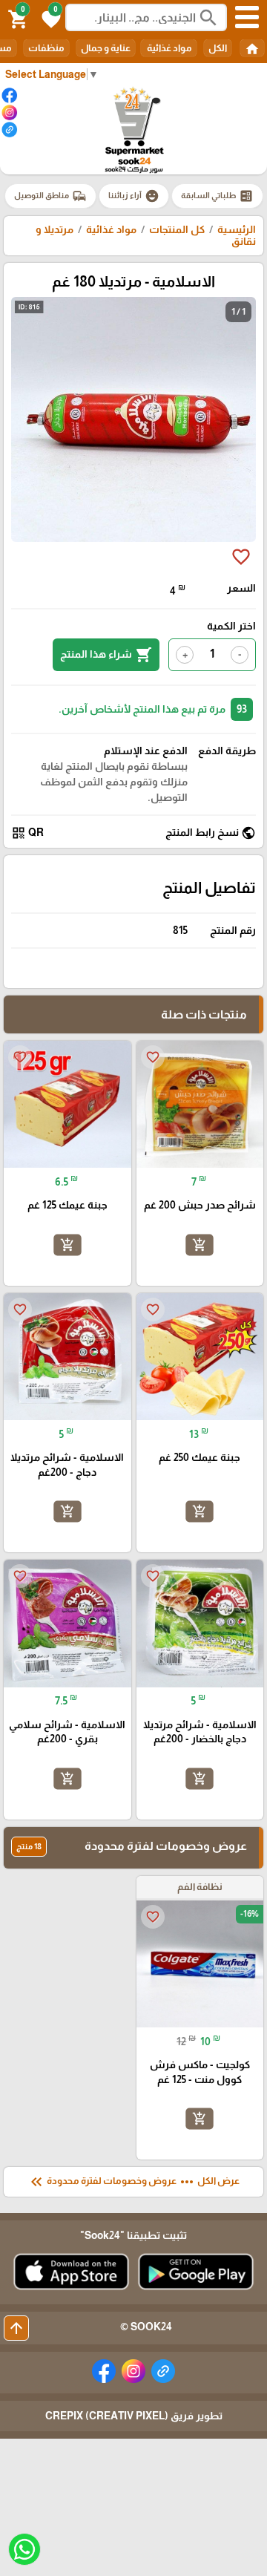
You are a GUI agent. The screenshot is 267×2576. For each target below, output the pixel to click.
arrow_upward (16, 2328)
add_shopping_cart (200, 1245)
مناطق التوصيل (50, 196)
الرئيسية (237, 229)
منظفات (46, 48)
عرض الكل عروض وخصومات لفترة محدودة (133, 2182)
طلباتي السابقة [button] (217, 196)
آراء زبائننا (134, 196)
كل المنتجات (177, 229)
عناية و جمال (106, 48)
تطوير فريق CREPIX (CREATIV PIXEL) (134, 2416)
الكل (218, 48)
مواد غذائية (169, 48)
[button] (49, 18)
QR (27, 833)
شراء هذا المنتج (106, 655)
